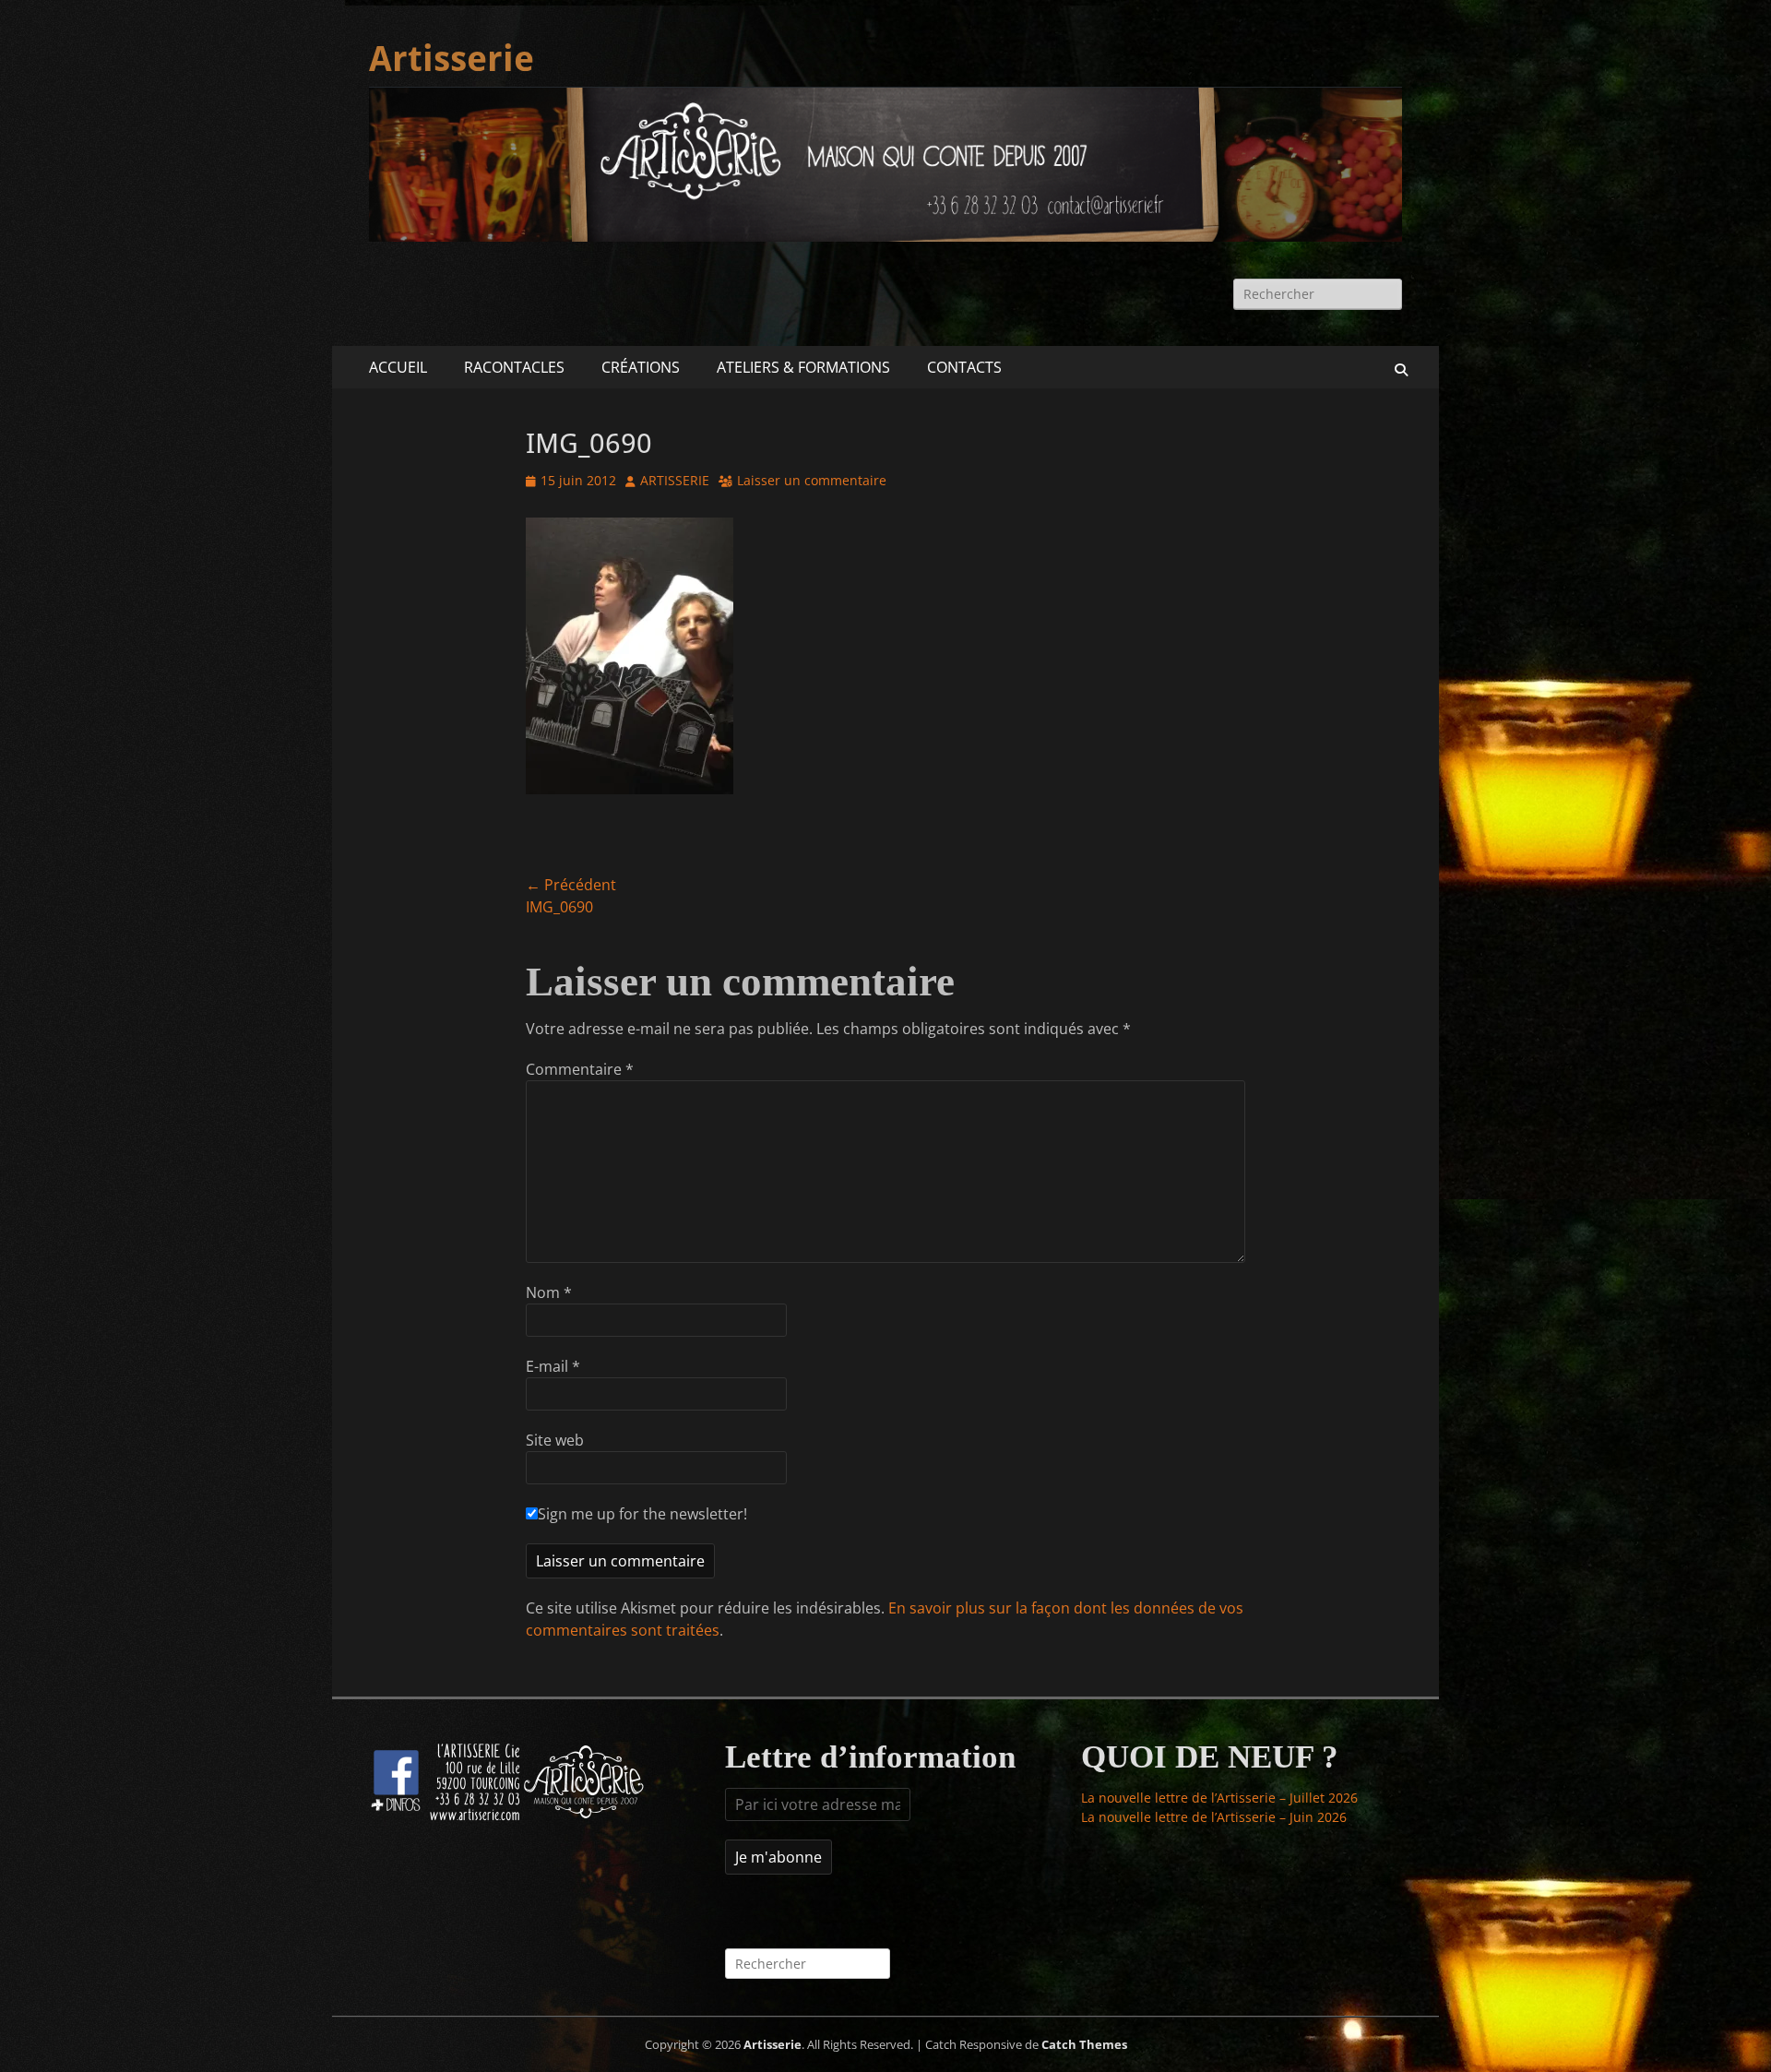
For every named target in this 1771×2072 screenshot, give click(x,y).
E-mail (553, 1366)
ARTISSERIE (675, 480)
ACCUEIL (398, 367)
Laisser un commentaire (812, 480)
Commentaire (580, 1069)
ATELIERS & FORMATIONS (803, 367)
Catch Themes (1084, 2044)
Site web (555, 1440)
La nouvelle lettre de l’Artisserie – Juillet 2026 (1219, 1798)
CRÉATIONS (641, 367)
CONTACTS (964, 367)
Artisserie (452, 59)
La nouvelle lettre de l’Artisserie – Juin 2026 (1214, 1817)
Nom (549, 1292)
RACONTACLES (514, 367)
